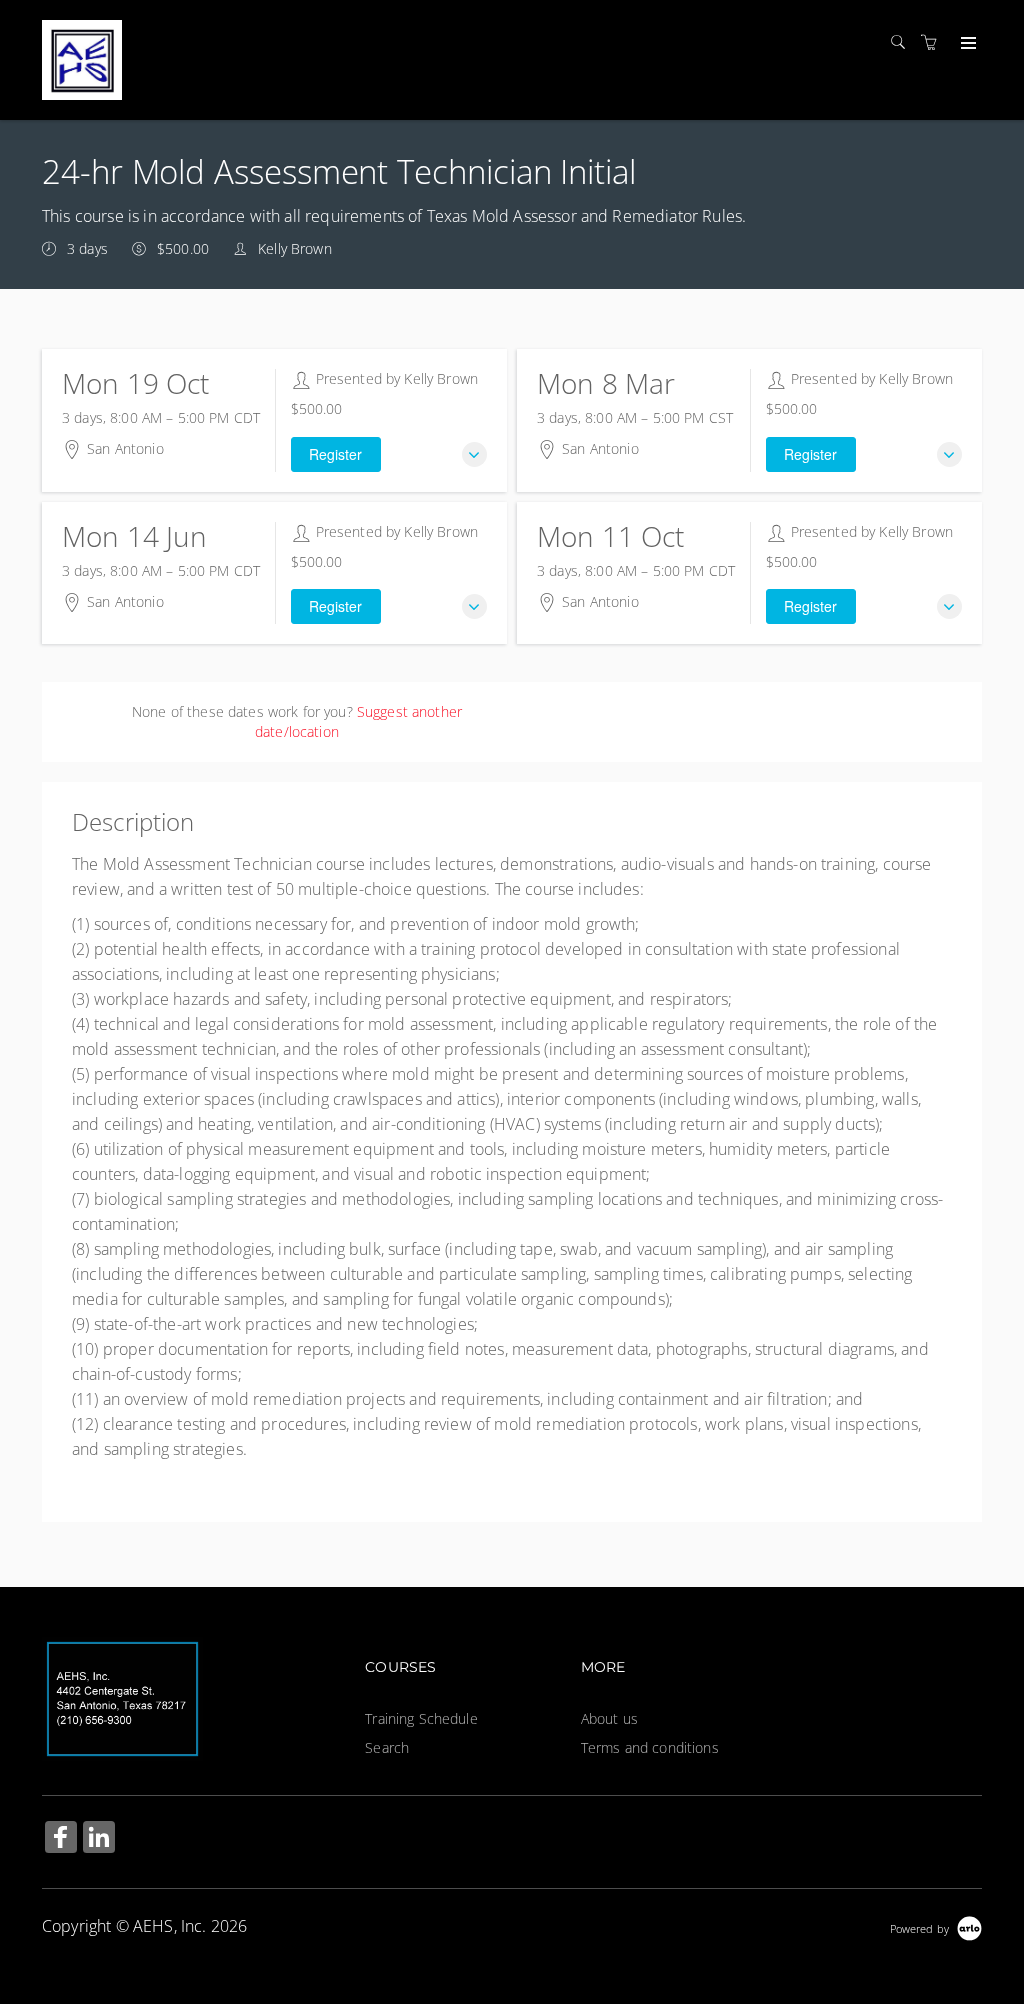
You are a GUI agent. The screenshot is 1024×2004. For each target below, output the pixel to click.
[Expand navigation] (966, 44)
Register (336, 454)
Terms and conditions (650, 1747)
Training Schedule (421, 1718)
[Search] (903, 42)
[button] (474, 454)
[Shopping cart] (934, 42)
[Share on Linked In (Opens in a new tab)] (99, 1839)
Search (387, 1747)
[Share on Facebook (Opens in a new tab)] (61, 1839)
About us (609, 1718)
